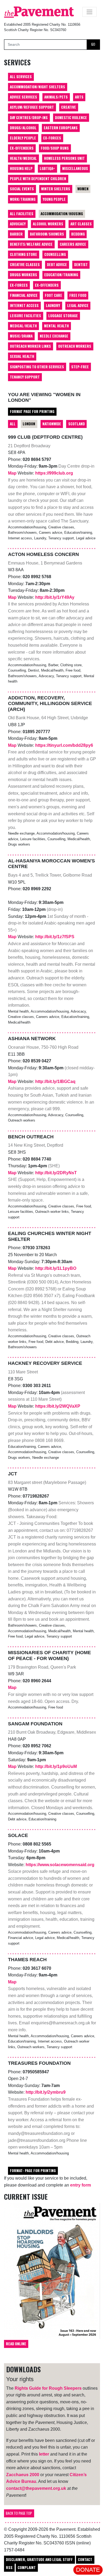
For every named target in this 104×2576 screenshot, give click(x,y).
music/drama (21, 336)
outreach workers (75, 346)
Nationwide (52, 424)
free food (78, 295)
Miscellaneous (75, 168)
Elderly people (23, 138)
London (29, 424)
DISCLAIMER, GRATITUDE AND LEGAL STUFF (39, 2559)
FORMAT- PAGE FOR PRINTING (33, 2170)
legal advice (78, 305)
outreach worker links (30, 346)
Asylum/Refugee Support (32, 107)
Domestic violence (71, 118)
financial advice (24, 295)
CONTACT (85, 2559)
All (13, 424)
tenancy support (25, 377)
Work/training (23, 199)
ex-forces (19, 285)
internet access (24, 305)
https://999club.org (54, 473)
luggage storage (63, 316)
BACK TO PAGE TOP (19, 2513)
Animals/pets (56, 97)
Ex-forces (52, 138)
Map (13, 473)
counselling (55, 254)
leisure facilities (25, 316)
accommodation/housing (62, 214)
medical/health (23, 326)
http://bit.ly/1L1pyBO (56, 1268)
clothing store (23, 254)
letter (44, 2454)
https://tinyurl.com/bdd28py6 (64, 745)
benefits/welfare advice (31, 244)
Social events (22, 189)
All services (21, 77)
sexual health (22, 356)
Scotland (77, 424)
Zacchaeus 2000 (23, 2475)
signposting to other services (37, 367)
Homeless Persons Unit (64, 158)
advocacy (18, 224)
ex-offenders (47, 285)
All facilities (22, 214)
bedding (78, 234)
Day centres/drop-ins (29, 118)
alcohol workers (48, 224)
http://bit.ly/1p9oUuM (56, 1766)
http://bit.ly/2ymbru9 (46, 2092)
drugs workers (23, 275)
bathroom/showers (47, 234)
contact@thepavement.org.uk (36, 2488)
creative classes (25, 264)
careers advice (73, 244)
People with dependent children (38, 179)
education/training (61, 275)
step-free (80, 367)
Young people (54, 199)
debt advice (57, 264)
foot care (53, 295)
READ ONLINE (16, 2344)
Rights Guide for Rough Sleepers (48, 2388)
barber (16, 234)
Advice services (23, 97)
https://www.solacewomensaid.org (60, 1865)
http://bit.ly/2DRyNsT (56, 1173)
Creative (69, 107)
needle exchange (54, 336)
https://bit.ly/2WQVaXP (58, 1406)
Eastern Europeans (61, 128)
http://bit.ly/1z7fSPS (55, 937)
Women (83, 189)
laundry (53, 305)
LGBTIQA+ (47, 168)
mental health (56, 326)
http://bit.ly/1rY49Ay (55, 597)
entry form (81, 2185)
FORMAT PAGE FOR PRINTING (32, 411)
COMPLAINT (27, 2567)
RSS (9, 2567)
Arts (79, 97)
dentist (81, 264)
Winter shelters (56, 189)
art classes (81, 224)
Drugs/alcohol (23, 128)
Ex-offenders (22, 148)
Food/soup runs (55, 148)
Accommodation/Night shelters (37, 87)
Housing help (21, 168)
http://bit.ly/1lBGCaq (55, 1081)
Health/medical (23, 158)
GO (93, 44)
